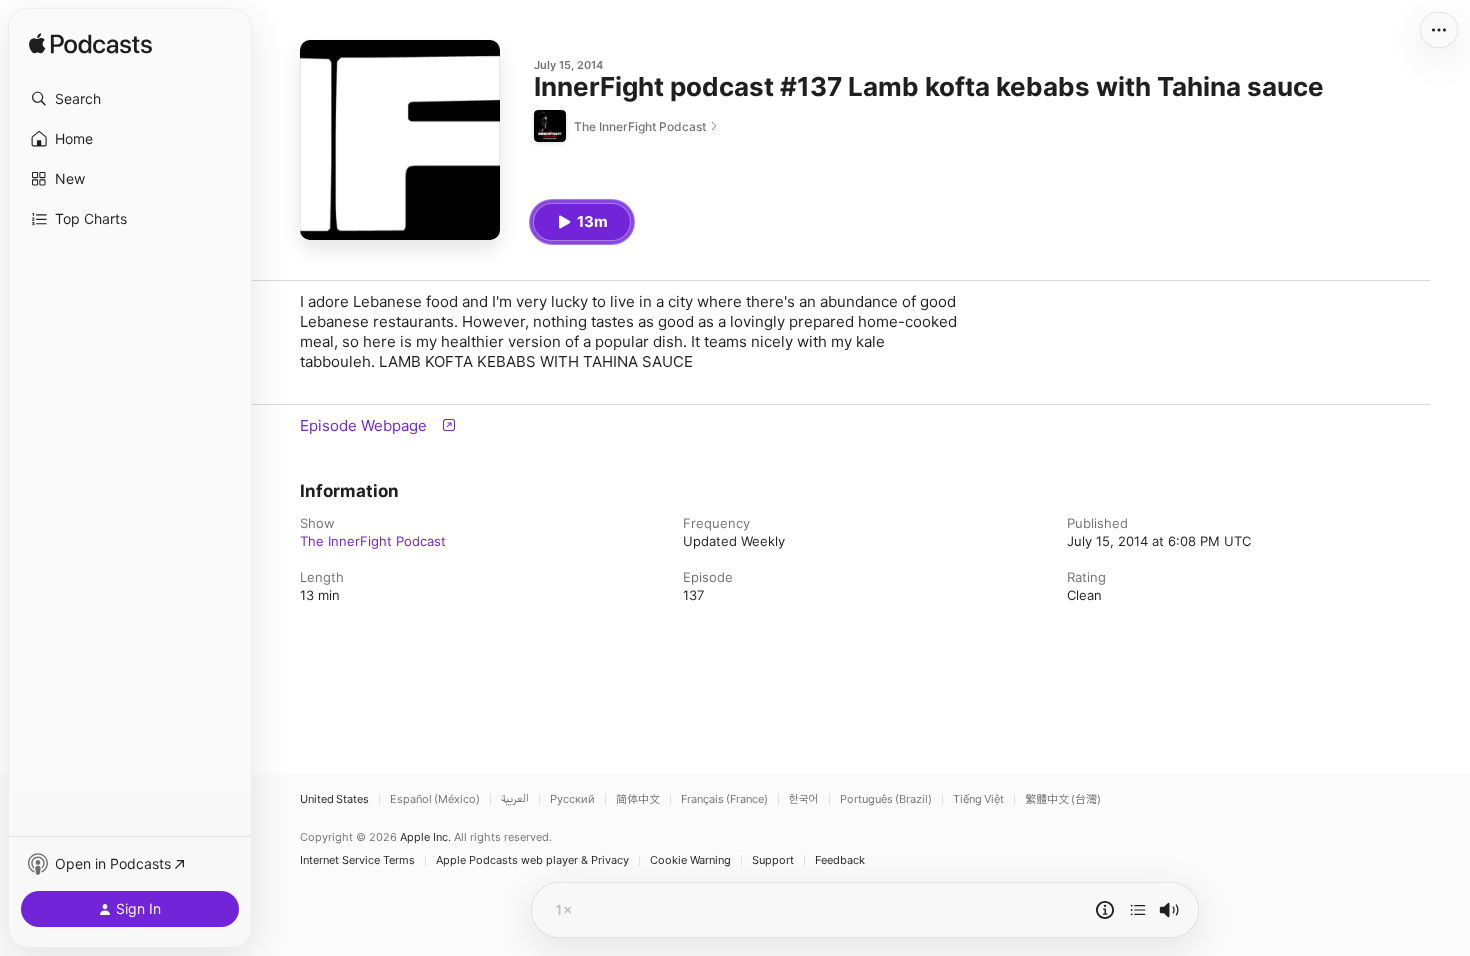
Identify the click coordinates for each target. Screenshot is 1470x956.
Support (773, 860)
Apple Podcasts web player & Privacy (532, 860)
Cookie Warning (690, 860)
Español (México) (435, 799)
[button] (130, 99)
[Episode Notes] (1105, 910)
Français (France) (724, 799)
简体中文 (638, 799)
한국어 (804, 799)
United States (334, 799)
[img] (90, 45)
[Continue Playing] (1138, 910)
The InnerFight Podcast (373, 541)
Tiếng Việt (978, 799)
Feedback (840, 860)
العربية (515, 799)
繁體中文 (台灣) (1063, 799)
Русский (572, 799)
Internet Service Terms (357, 860)
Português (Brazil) (886, 799)
